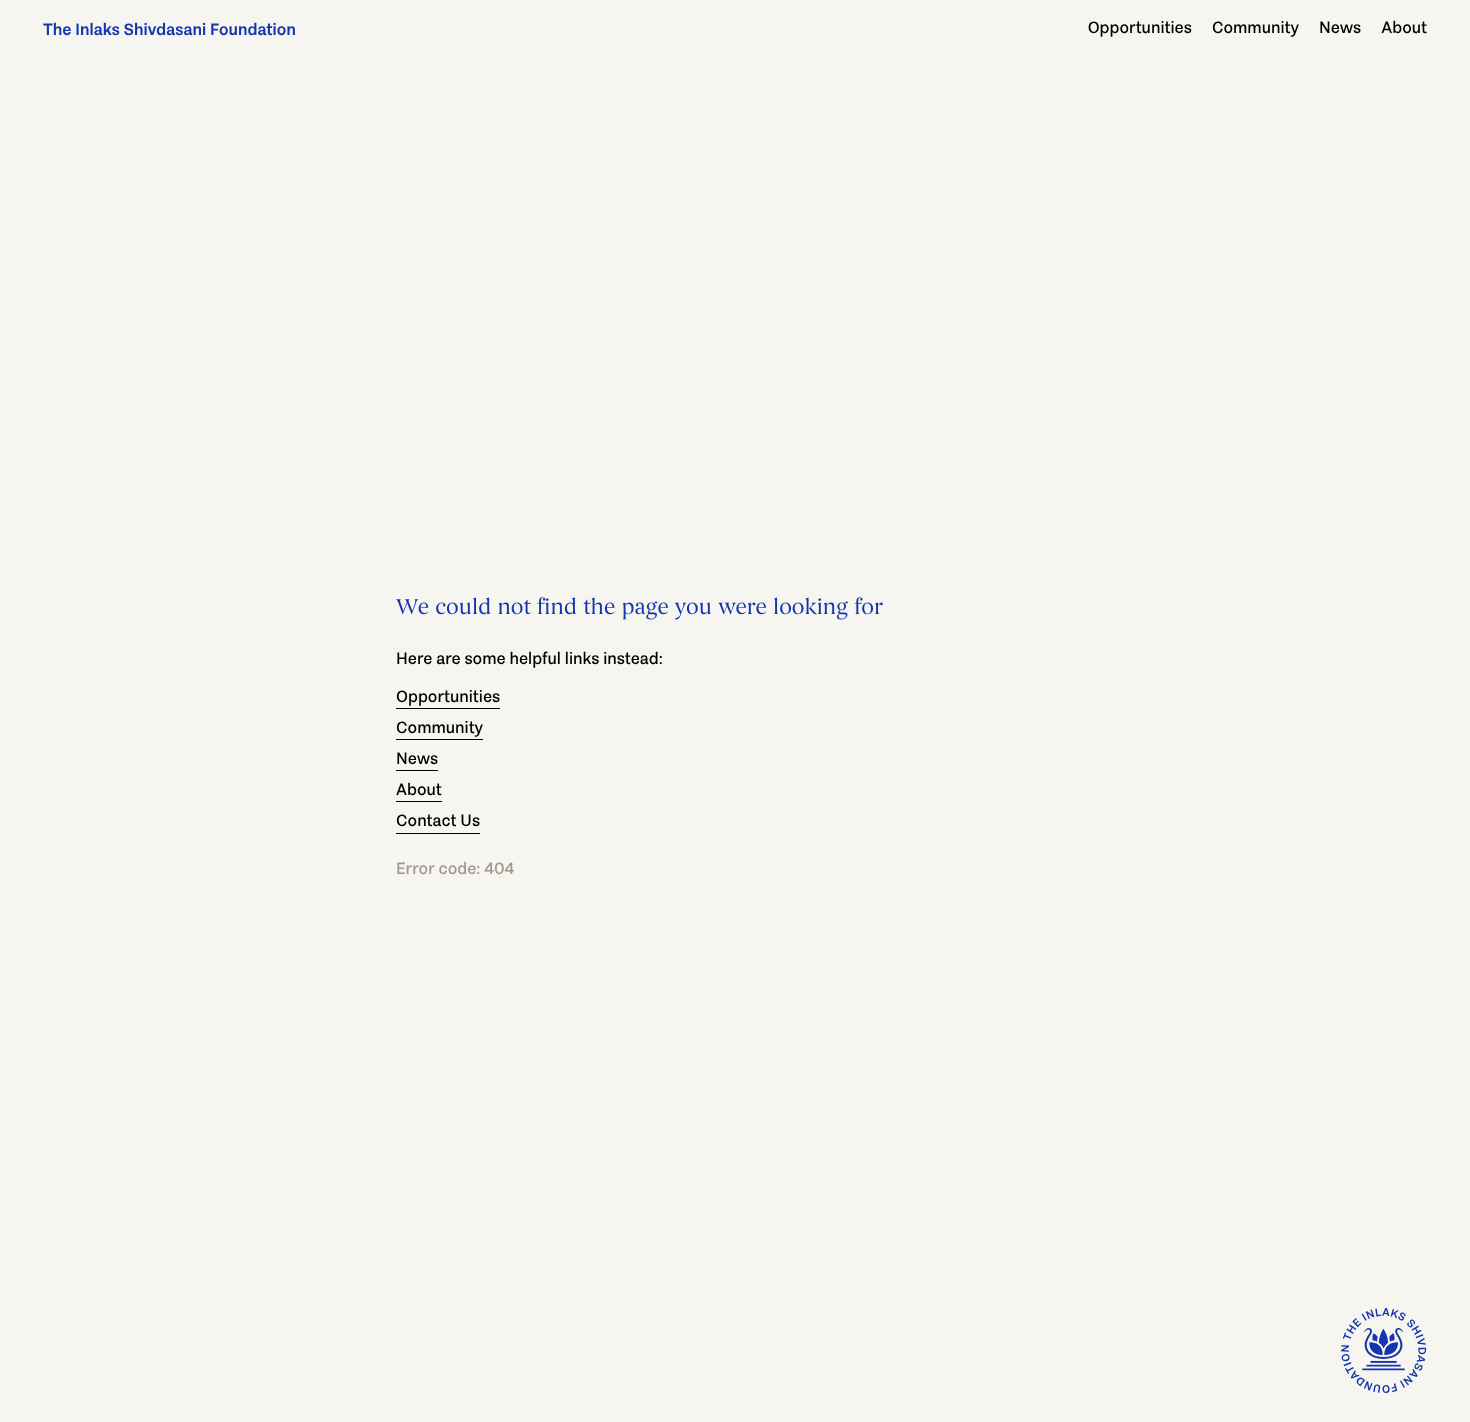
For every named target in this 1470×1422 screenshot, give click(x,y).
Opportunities (1140, 28)
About (1404, 28)
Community (1255, 28)
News (1340, 28)
